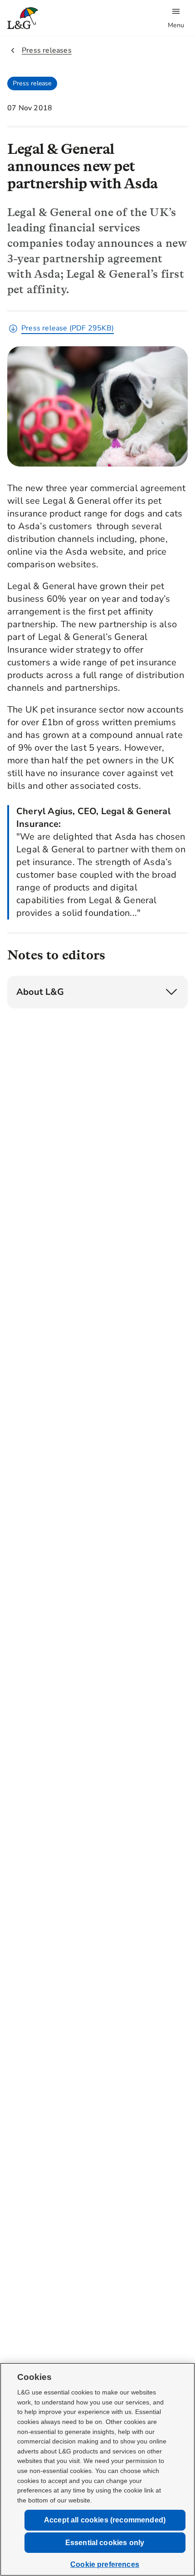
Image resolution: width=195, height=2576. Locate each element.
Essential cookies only (105, 2543)
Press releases (47, 50)
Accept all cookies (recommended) (105, 2520)
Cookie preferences (105, 2564)
